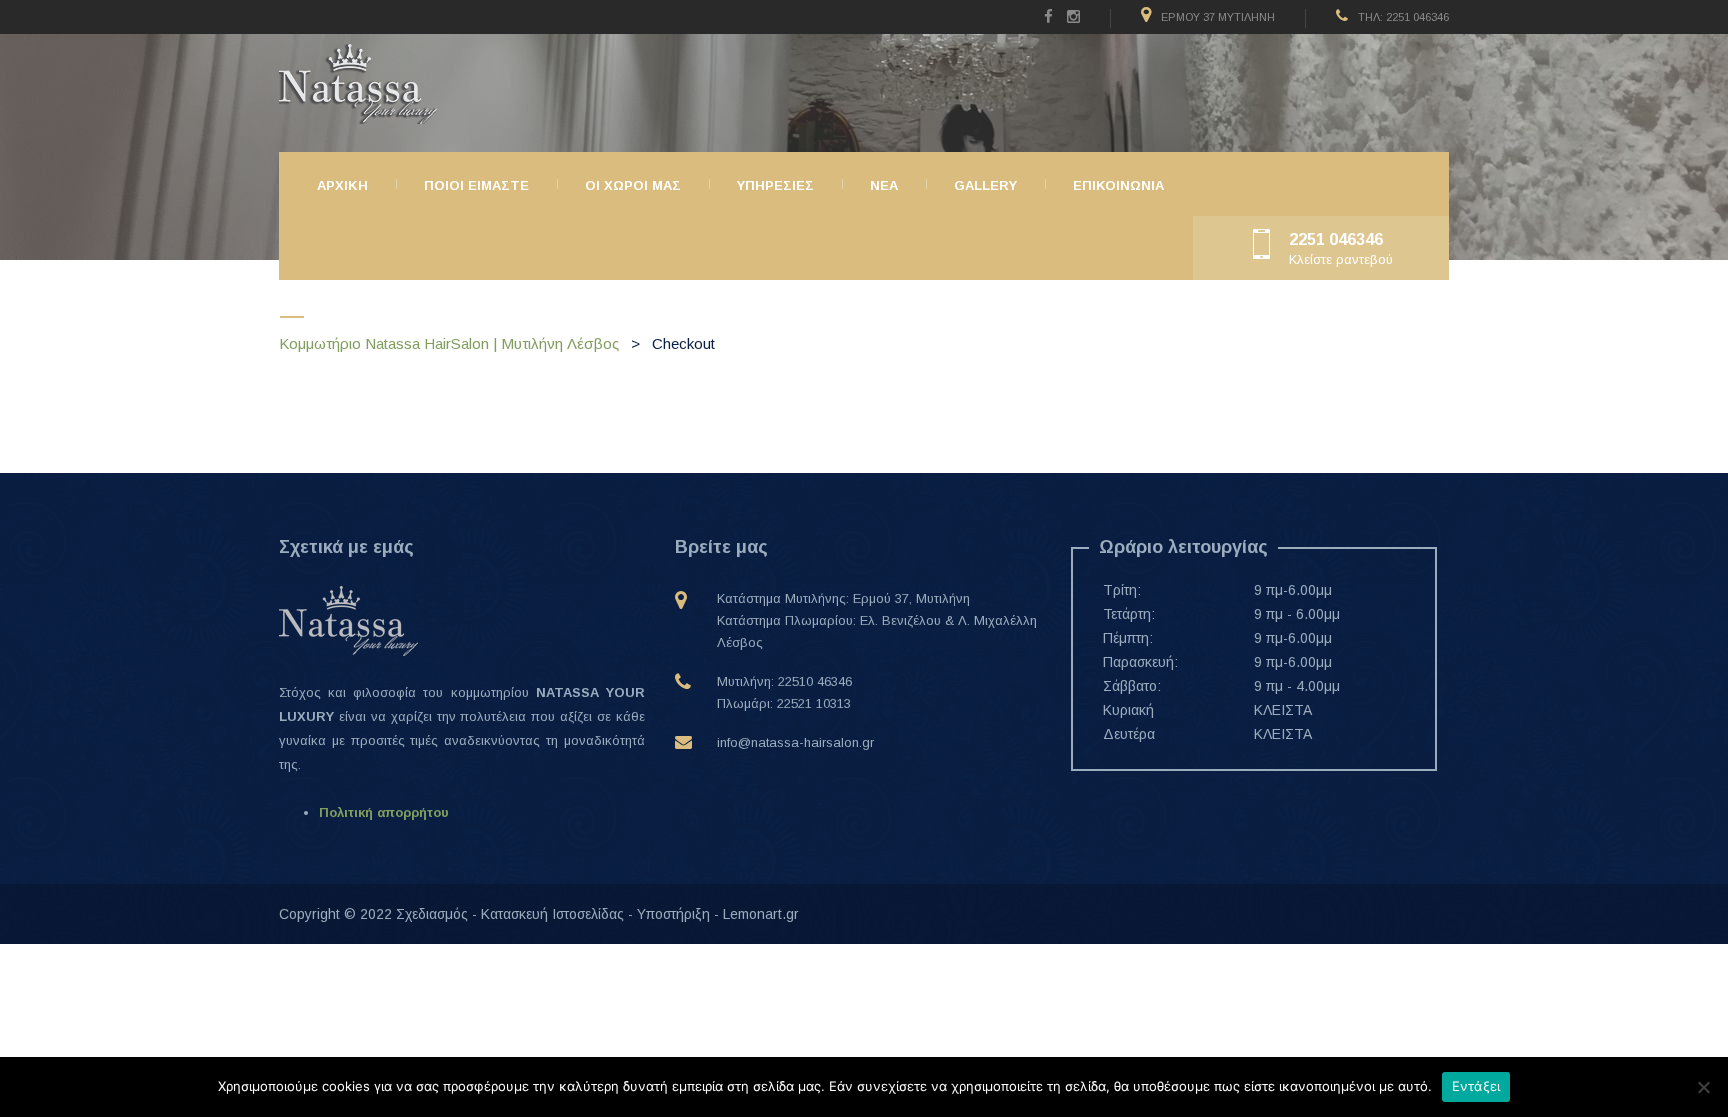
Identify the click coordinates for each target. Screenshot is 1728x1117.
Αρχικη (342, 185)
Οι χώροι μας (633, 185)
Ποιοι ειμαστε (476, 185)
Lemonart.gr (761, 914)
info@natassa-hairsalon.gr (795, 742)
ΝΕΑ (884, 185)
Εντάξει (1476, 1086)
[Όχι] (1703, 1087)
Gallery (985, 185)
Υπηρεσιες (775, 185)
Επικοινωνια (1118, 185)
